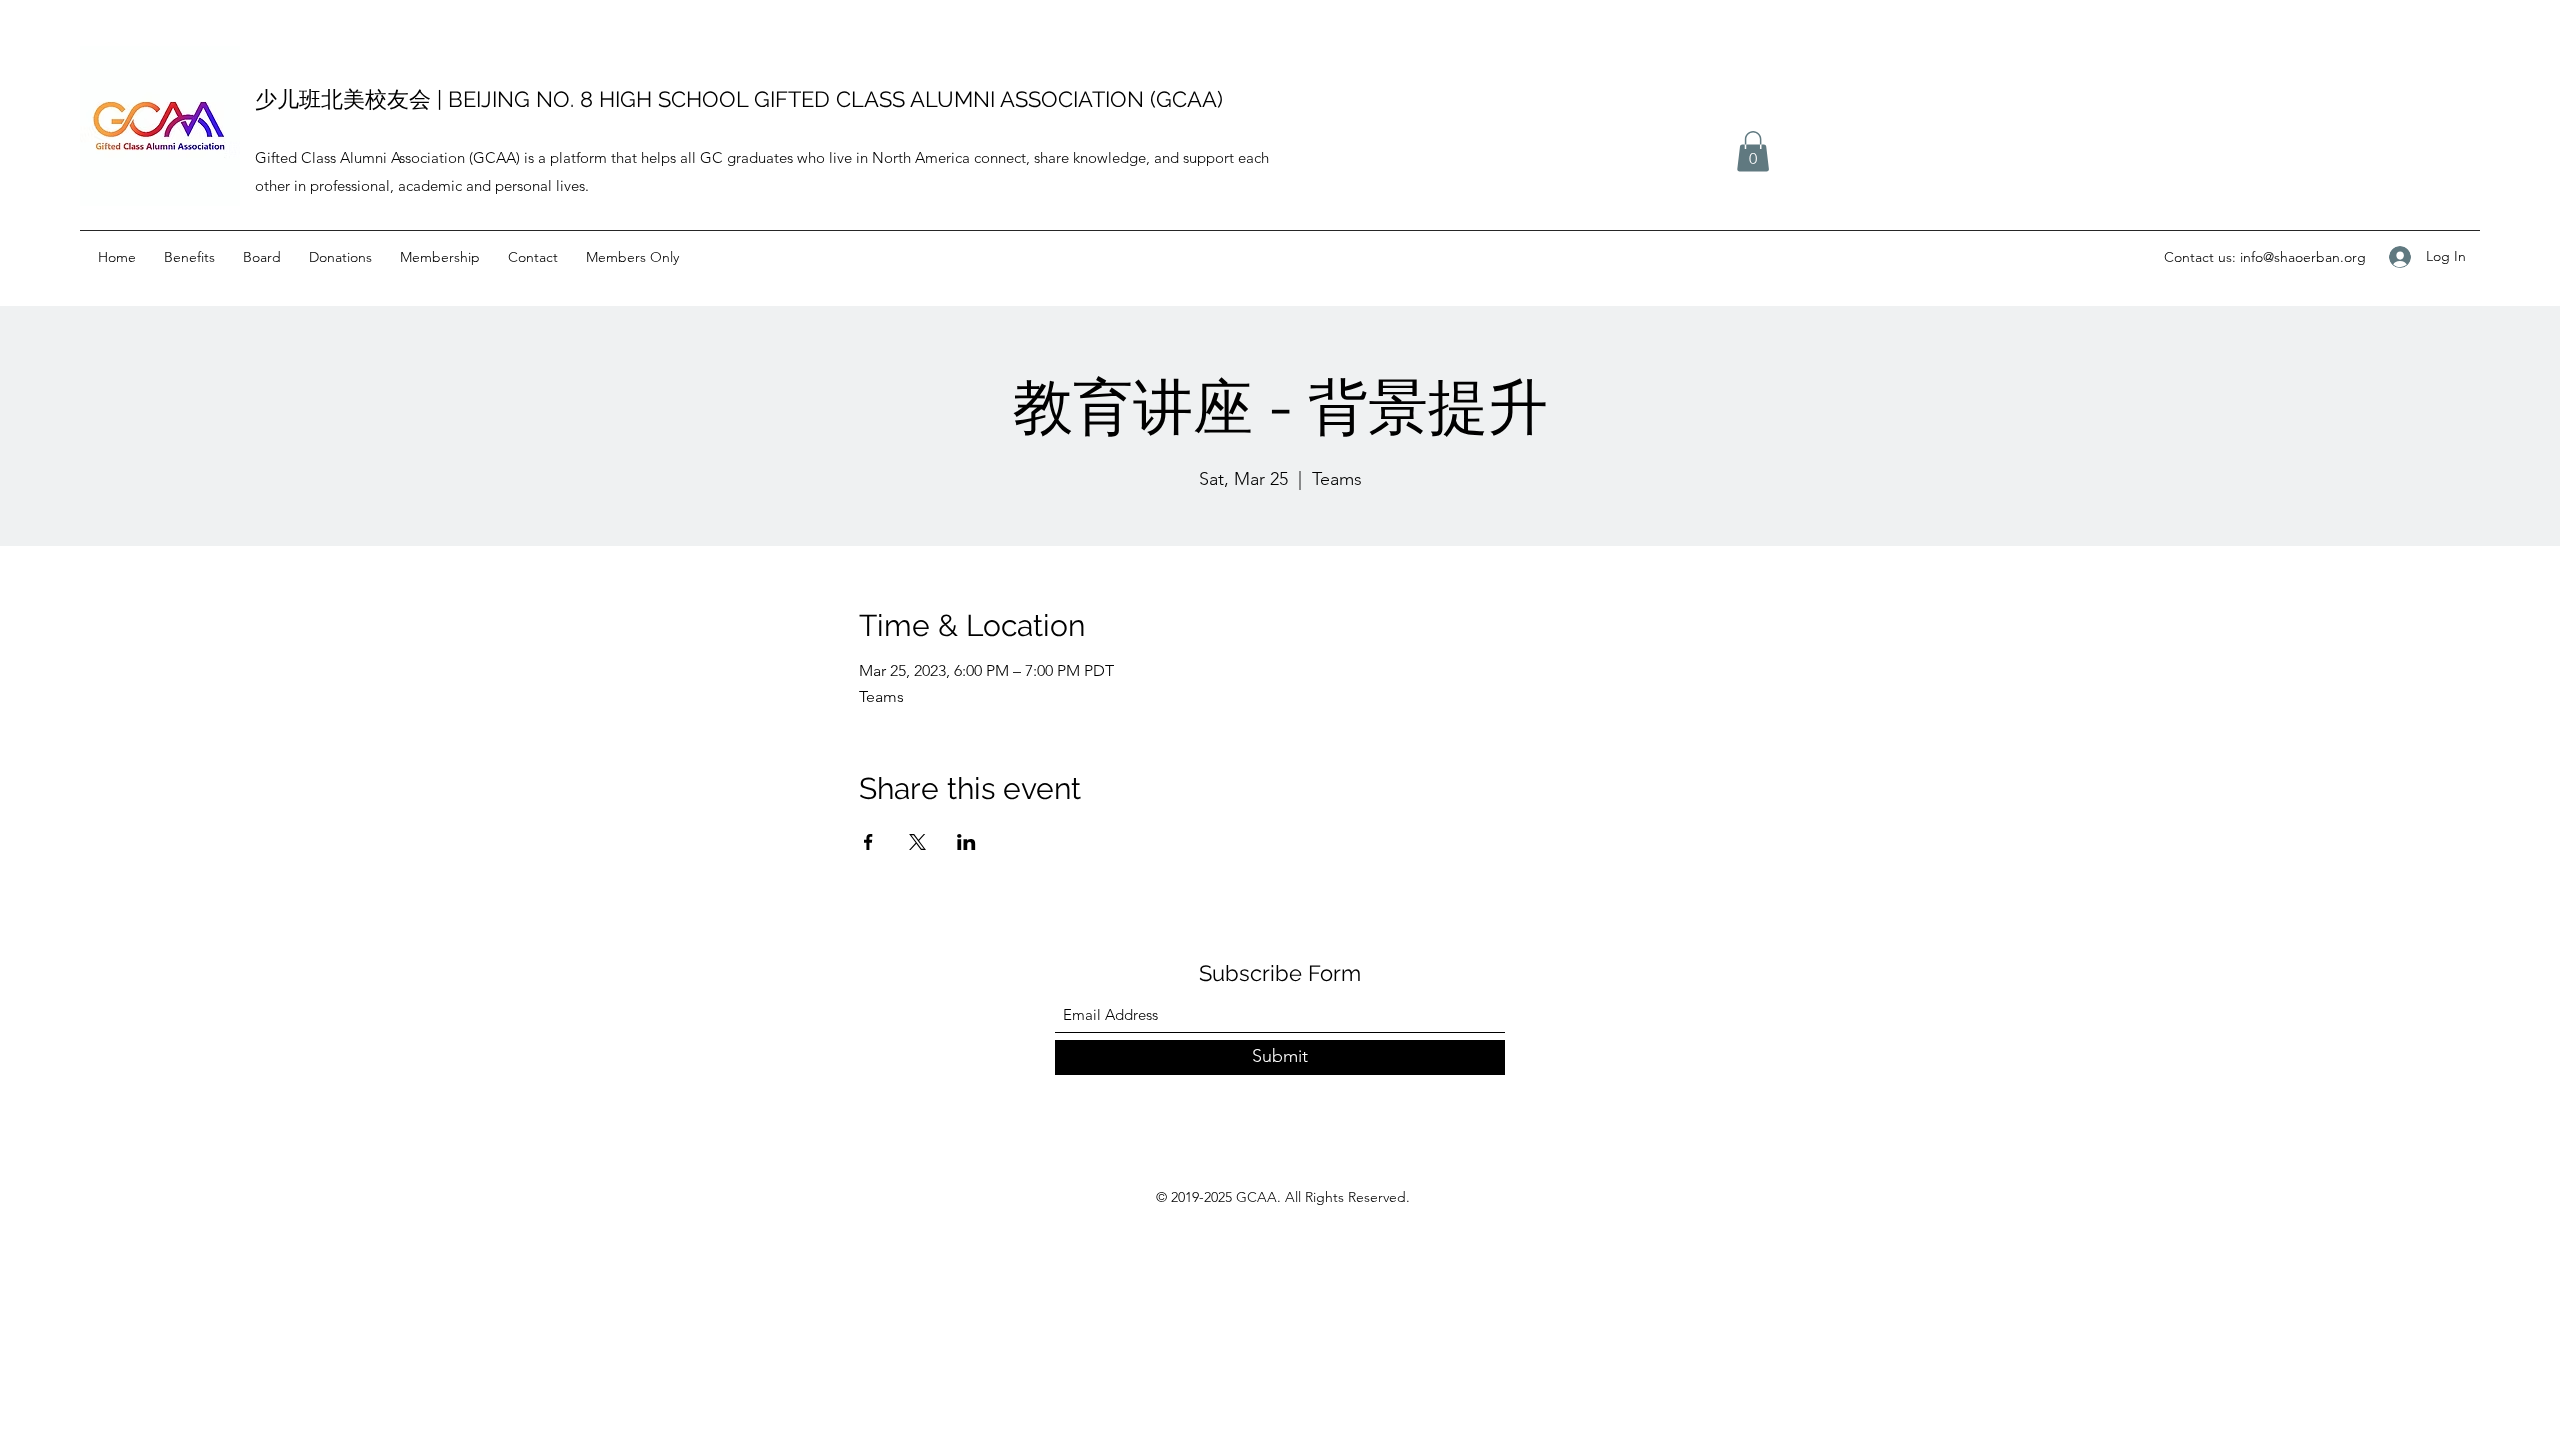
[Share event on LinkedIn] (966, 842)
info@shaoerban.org (2303, 257)
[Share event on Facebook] (868, 842)
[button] (1753, 151)
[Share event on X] (917, 842)
